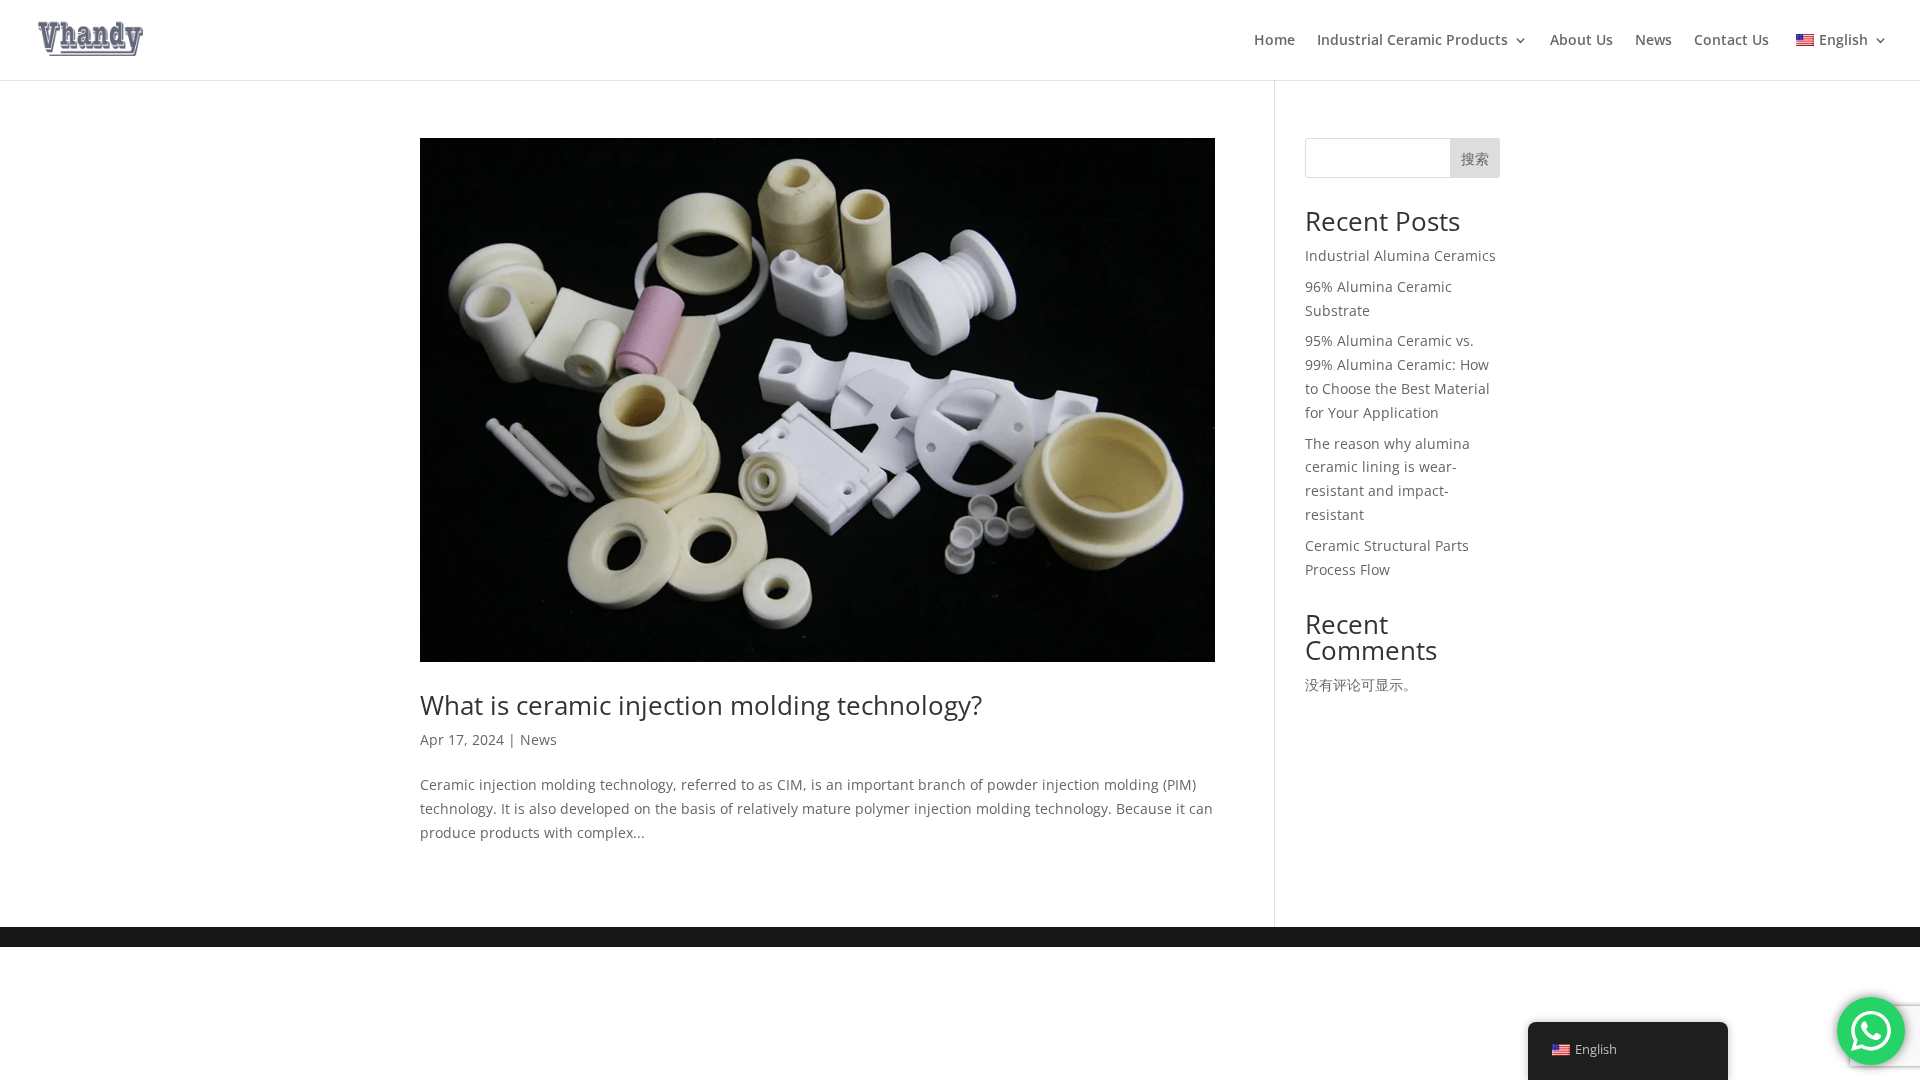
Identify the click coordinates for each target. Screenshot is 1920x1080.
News (1653, 41)
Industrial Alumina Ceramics (1400, 255)
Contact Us (1731, 41)
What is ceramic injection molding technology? (701, 705)
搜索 (1475, 158)
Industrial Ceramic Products (1412, 41)
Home (1274, 41)
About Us (1581, 41)
